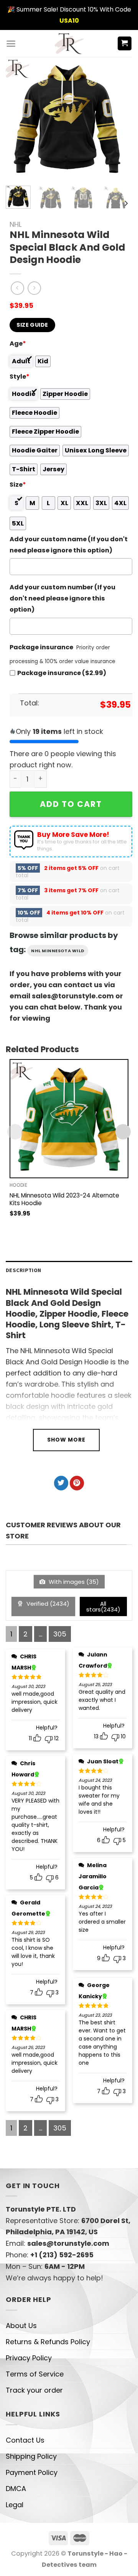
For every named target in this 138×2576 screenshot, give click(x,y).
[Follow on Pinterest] (77, 1483)
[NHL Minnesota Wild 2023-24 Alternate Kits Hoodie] (69, 1119)
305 (60, 1634)
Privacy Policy (29, 2358)
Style (20, 377)
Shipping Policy (31, 2456)
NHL (16, 224)
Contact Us (25, 2440)
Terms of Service (35, 2374)
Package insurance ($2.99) (62, 673)
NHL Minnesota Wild (58, 951)
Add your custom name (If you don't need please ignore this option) (69, 545)
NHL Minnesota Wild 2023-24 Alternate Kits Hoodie (64, 1199)
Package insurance (41, 647)
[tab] (69, 1270)
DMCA (16, 2489)
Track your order (34, 2390)
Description (23, 1270)
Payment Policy (32, 2472)
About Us (21, 2326)
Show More (66, 1440)
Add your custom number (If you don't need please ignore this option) (62, 598)
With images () (73, 1582)
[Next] (116, 118)
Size (18, 485)
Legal (15, 2505)
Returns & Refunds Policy (48, 2342)
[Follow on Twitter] (61, 1483)
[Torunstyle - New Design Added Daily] (69, 43)
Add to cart (71, 804)
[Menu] (11, 44)
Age (18, 343)
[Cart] (125, 44)
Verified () (47, 1604)
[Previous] (18, 118)
